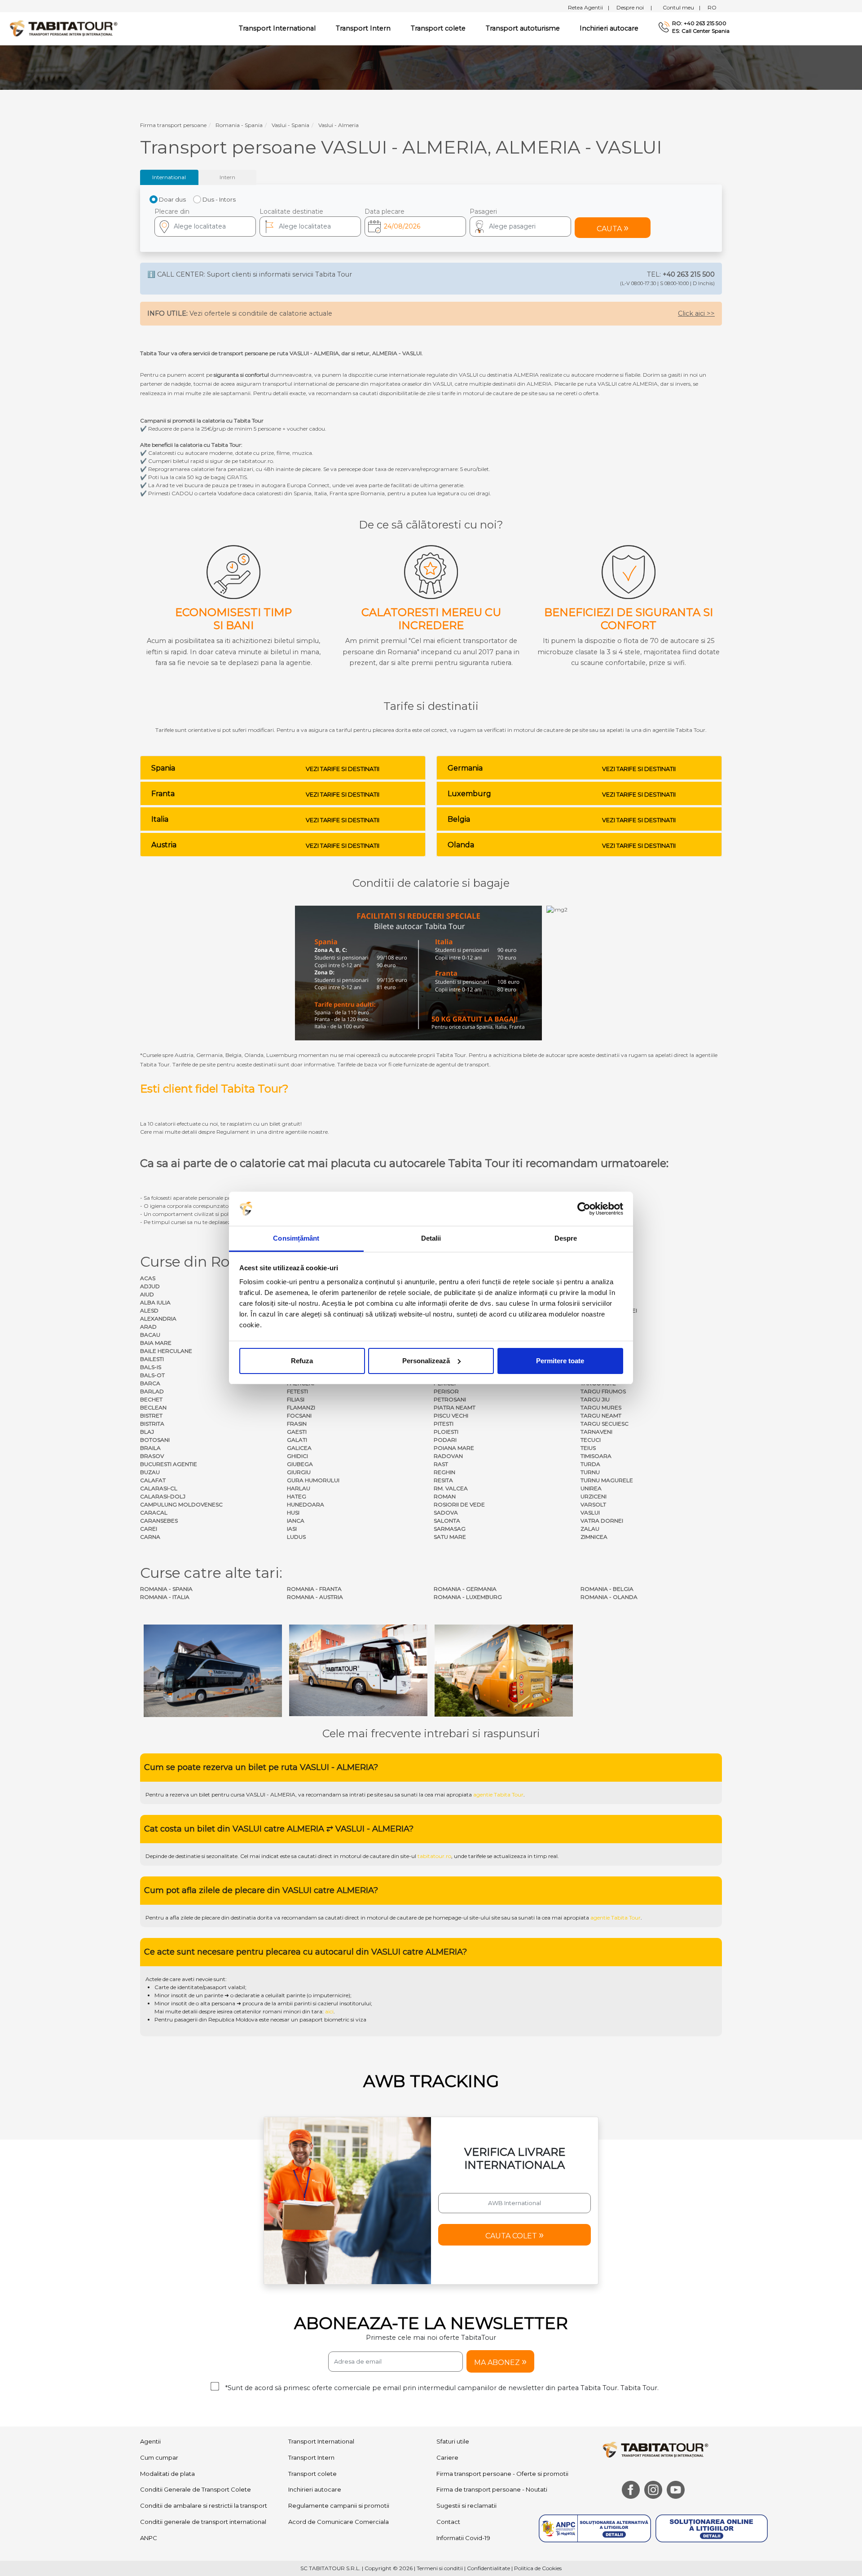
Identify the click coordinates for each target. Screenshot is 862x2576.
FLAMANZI (301, 1407)
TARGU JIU (595, 1399)
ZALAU (590, 1529)
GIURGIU (299, 1472)
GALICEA (299, 1448)
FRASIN (297, 1424)
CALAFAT (153, 1480)
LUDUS (296, 1537)
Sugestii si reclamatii (466, 2506)
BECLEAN (153, 1407)
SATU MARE (450, 1537)
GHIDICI (297, 1456)
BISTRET (151, 1416)
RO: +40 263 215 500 (699, 23)
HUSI (293, 1513)
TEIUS (588, 1448)
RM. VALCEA (451, 1488)
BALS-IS (151, 1367)
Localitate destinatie (291, 211)
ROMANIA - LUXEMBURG (468, 1597)
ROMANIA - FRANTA (314, 1589)
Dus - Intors (219, 199)
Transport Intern (363, 28)
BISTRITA (152, 1424)
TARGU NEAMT (601, 1416)
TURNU (590, 1472)
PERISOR (446, 1391)
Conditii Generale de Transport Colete (196, 2489)
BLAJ (147, 1432)
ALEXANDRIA (158, 1319)
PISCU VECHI (451, 1416)
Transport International (321, 2441)
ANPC (149, 2538)
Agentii (150, 2441)
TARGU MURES (601, 1407)
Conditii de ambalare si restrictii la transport (204, 2506)
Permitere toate (560, 1361)
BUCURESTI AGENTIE (169, 1464)
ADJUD (150, 1286)
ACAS (148, 1278)
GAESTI (297, 1432)
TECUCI (591, 1440)
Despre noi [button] (634, 7)
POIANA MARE (454, 1448)
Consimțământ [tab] (296, 1238)
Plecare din (172, 211)
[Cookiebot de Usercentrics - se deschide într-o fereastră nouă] (584, 1209)
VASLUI (590, 1513)
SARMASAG (450, 1529)
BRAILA (150, 1448)
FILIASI (296, 1399)
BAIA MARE (156, 1343)
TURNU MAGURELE (607, 1480)
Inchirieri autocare (609, 28)
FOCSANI (299, 1416)
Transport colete (438, 28)
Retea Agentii (589, 7)
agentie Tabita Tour (498, 1794)
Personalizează (426, 1361)
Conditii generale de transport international (203, 2522)
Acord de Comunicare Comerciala (339, 2522)
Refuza (302, 1361)
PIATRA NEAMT (455, 1407)
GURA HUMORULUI (313, 1480)
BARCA (150, 1383)
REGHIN (444, 1472)
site (379, 1794)
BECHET (151, 1399)
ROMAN (445, 1496)
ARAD (148, 1327)
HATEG (297, 1496)
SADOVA (446, 1513)
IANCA (296, 1521)
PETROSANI (450, 1399)
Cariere (447, 2457)
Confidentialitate (488, 2568)
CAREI (149, 1529)
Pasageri (483, 211)
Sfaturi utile (453, 2441)
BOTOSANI (155, 1440)
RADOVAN (448, 1456)
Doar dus (172, 199)
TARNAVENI (596, 1432)
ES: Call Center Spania (701, 31)
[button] (520, 227)
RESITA (443, 1480)
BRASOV (152, 1456)
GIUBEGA (300, 1464)
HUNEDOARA (306, 1504)
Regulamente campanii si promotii (339, 2506)
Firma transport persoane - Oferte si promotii (502, 2474)
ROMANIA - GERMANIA (465, 1589)
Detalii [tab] (431, 1238)
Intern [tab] (227, 177)
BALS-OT (152, 1375)
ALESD (149, 1310)
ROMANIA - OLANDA (609, 1597)
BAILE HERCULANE (166, 1351)
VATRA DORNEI (602, 1521)
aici (329, 2011)
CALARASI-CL (159, 1488)
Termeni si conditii (440, 2568)
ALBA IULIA (155, 1302)
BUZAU (150, 1472)
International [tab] (169, 177)
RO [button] (712, 7)
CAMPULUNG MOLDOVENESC (181, 1504)
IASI (292, 1529)
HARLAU (299, 1488)
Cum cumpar (159, 2457)
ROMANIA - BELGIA (607, 1589)
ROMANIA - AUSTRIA (315, 1597)
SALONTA (447, 1521)
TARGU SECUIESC (605, 1424)
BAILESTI (152, 1359)
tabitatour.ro (434, 1856)
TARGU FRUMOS (603, 1391)
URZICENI (594, 1496)
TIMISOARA (596, 1456)
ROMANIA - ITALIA (165, 1597)
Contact (448, 2522)
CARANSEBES (159, 1521)
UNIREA (591, 1488)
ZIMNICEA (594, 1537)
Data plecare (385, 211)
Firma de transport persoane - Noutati (492, 2489)
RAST (441, 1464)
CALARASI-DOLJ (163, 1496)
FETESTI (297, 1391)
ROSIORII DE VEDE (459, 1504)
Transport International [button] (277, 28)
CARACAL (154, 1513)
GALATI (297, 1440)
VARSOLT (593, 1504)
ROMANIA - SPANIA (166, 1589)
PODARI (445, 1440)
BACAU (150, 1335)
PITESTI (444, 1424)
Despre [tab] (566, 1238)
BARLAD (152, 1391)
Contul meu (682, 7)
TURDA (590, 1464)
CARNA (150, 1537)
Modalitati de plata (167, 2474)
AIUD (147, 1294)
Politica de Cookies (538, 2568)
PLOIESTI (446, 1432)
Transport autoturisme (523, 28)
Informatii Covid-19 (463, 2538)
